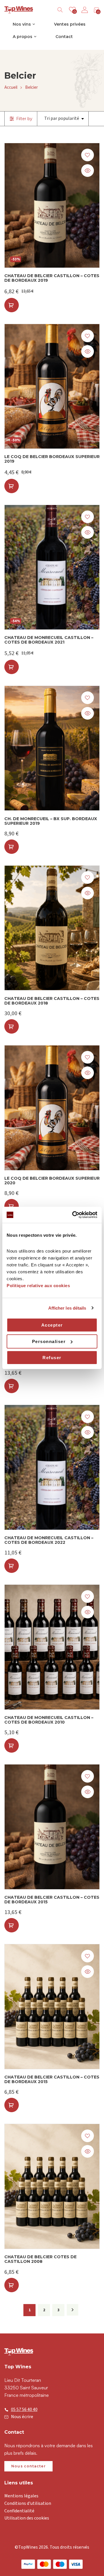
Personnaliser (49, 1341)
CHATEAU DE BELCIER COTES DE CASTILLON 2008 (40, 2259)
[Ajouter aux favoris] (88, 155)
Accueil (11, 87)
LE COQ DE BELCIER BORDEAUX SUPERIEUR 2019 (52, 459)
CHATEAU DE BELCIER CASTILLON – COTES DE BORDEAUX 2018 (52, 1001)
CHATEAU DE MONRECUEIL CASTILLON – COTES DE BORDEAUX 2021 (49, 640)
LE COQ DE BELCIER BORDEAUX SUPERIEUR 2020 (52, 1181)
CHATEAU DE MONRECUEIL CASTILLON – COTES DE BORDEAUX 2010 (49, 1720)
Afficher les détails (67, 1308)
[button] (12, 305)
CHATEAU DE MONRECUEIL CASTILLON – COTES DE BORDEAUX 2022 (49, 1540)
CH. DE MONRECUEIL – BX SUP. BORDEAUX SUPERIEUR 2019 (51, 821)
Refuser (52, 1358)
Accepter (52, 1325)
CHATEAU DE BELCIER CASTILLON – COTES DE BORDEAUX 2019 (52, 278)
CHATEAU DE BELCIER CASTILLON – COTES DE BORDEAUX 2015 (52, 1900)
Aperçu (88, 171)
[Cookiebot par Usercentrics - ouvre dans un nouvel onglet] (73, 1215)
